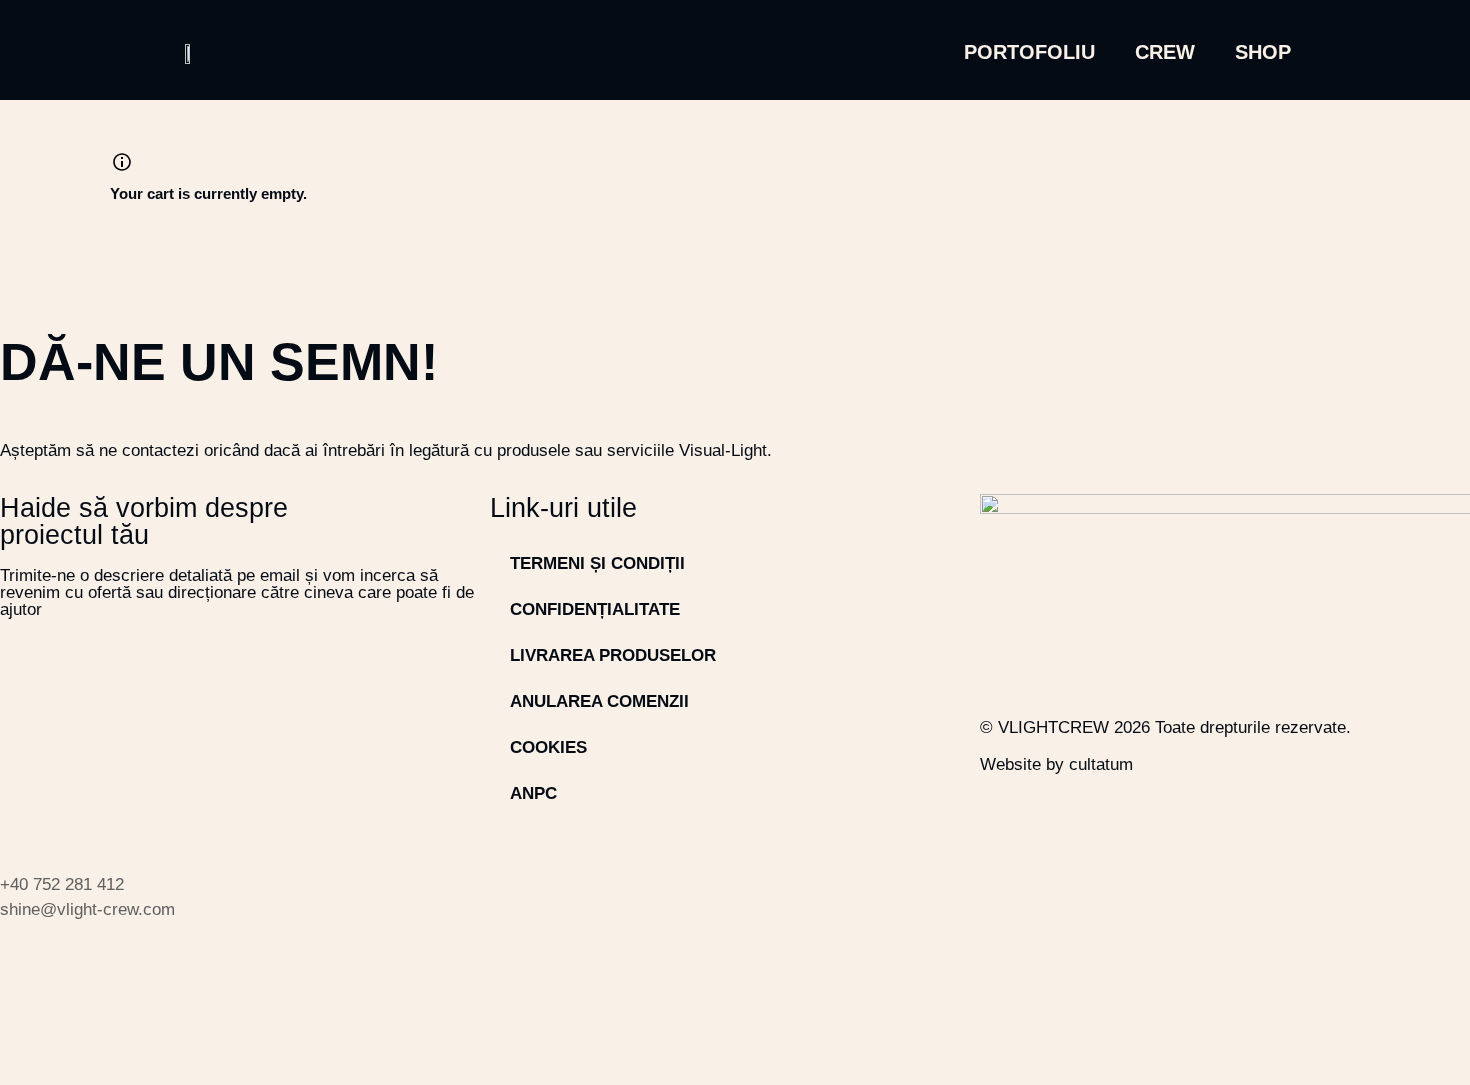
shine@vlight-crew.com (87, 909)
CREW (1165, 52)
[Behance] (135, 1003)
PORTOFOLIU (1029, 52)
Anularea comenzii (599, 701)
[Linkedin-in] (190, 1003)
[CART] (1348, 53)
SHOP (1263, 52)
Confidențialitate (595, 609)
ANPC (533, 793)
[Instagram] (80, 1003)
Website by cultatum (1056, 764)
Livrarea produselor (613, 655)
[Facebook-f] (25, 1003)
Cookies (548, 747)
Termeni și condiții (597, 563)
